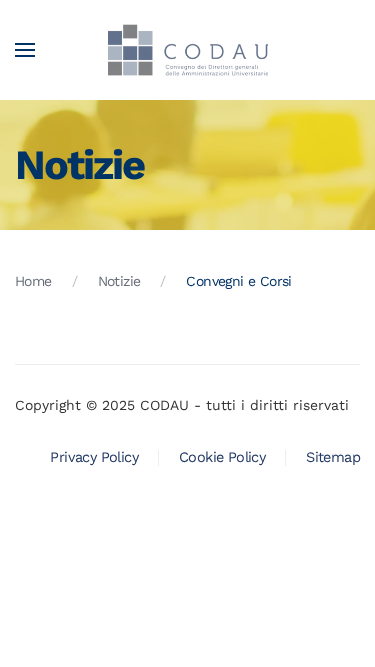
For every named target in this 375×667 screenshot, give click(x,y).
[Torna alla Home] (188, 50)
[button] (25, 50)
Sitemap (333, 457)
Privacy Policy (94, 457)
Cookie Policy (222, 457)
